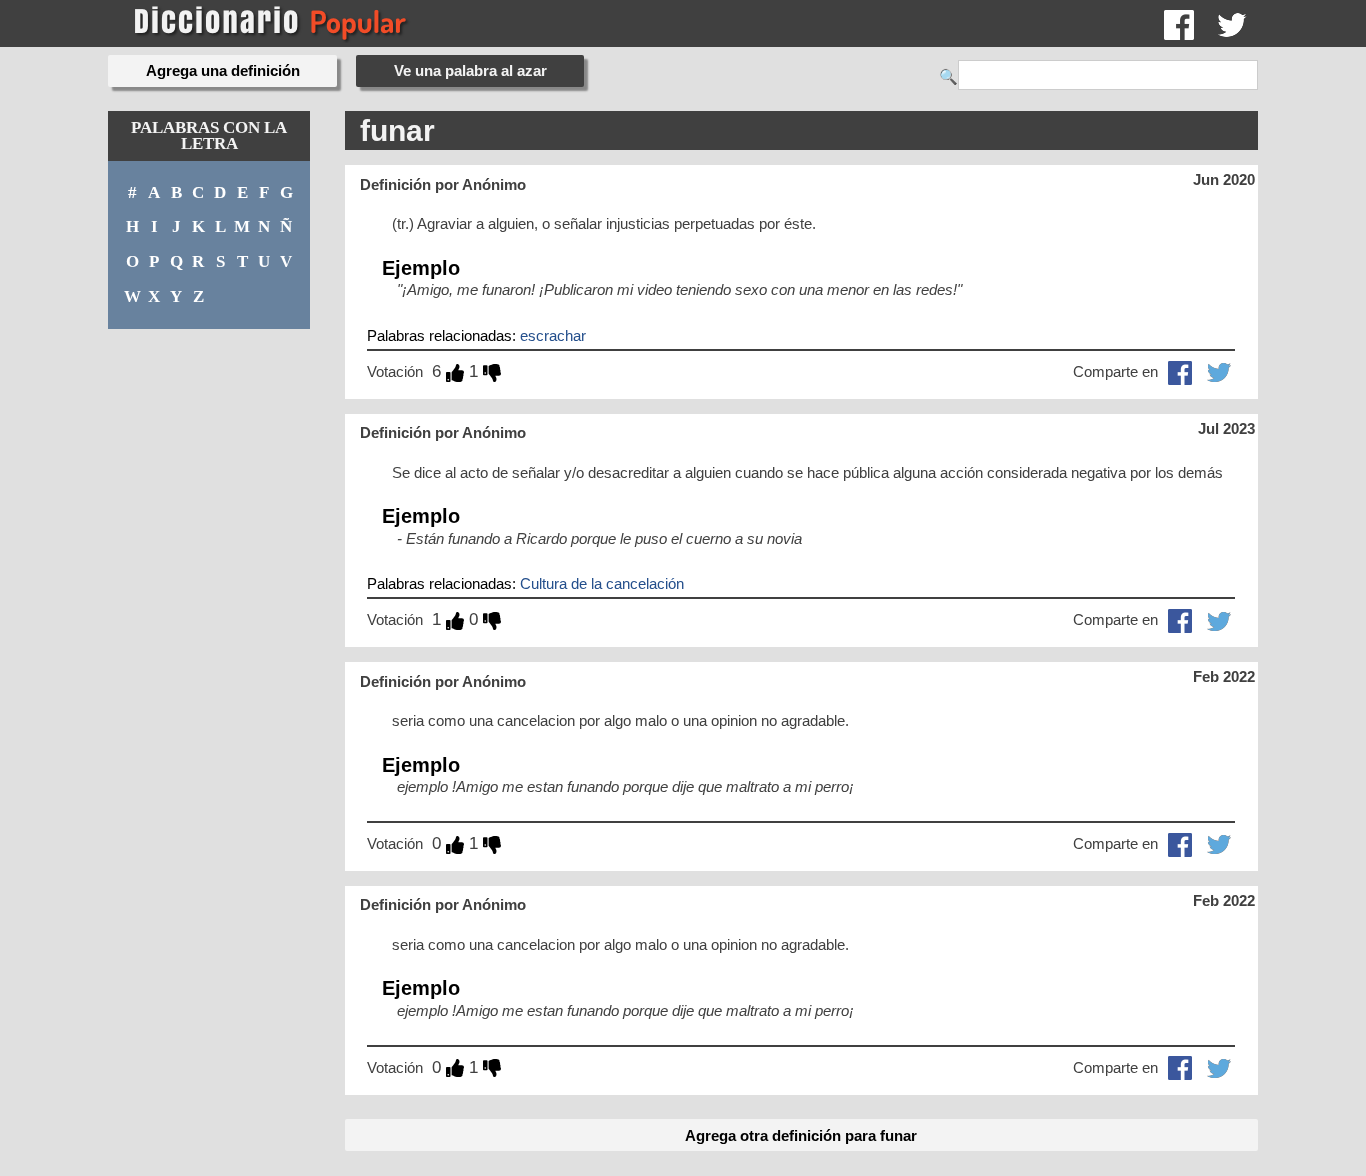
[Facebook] (1179, 24)
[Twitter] (1232, 24)
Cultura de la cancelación (602, 583)
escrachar (553, 335)
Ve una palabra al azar (470, 70)
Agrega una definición (223, 70)
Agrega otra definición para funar (801, 1135)
